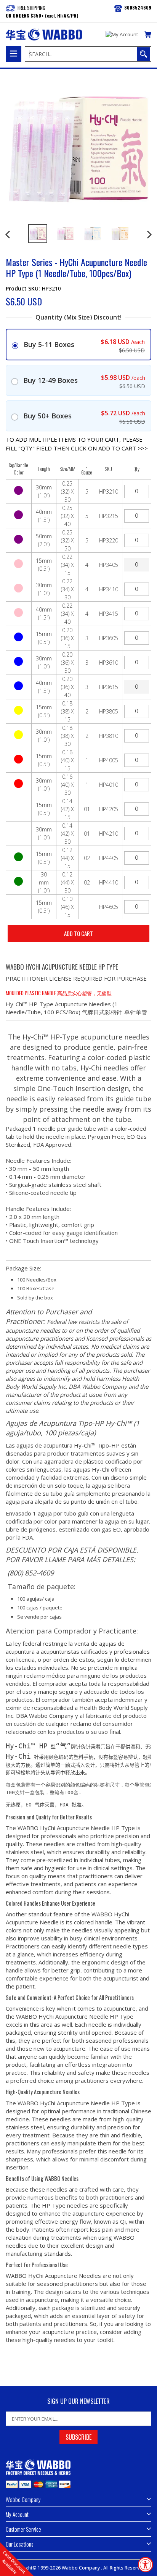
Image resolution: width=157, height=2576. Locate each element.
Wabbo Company (81, 2568)
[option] (38, 234)
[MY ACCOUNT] (122, 35)
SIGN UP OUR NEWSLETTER (78, 2401)
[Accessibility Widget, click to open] (146, 2565)
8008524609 (138, 7)
